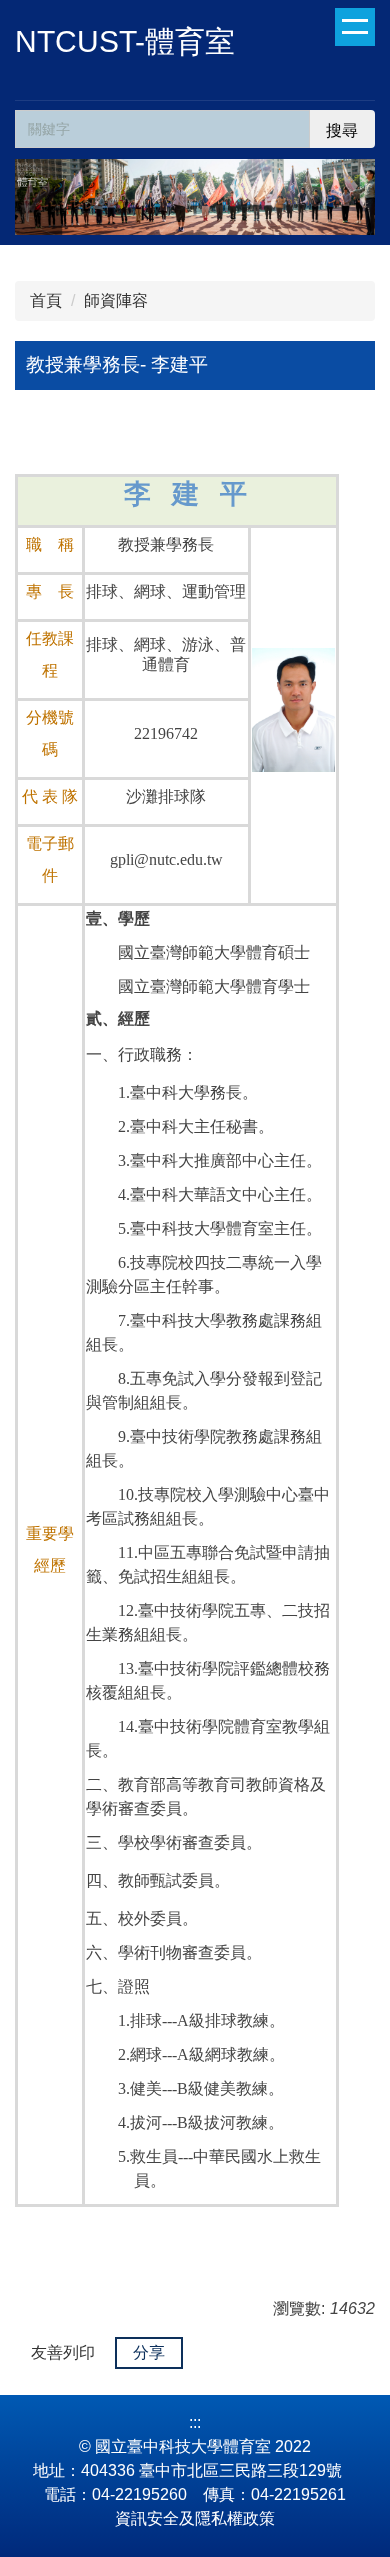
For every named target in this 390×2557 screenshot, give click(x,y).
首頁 (46, 300)
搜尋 (342, 130)
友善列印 (63, 2352)
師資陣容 (116, 300)
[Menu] (355, 27)
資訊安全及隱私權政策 (195, 2518)
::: (195, 2422)
